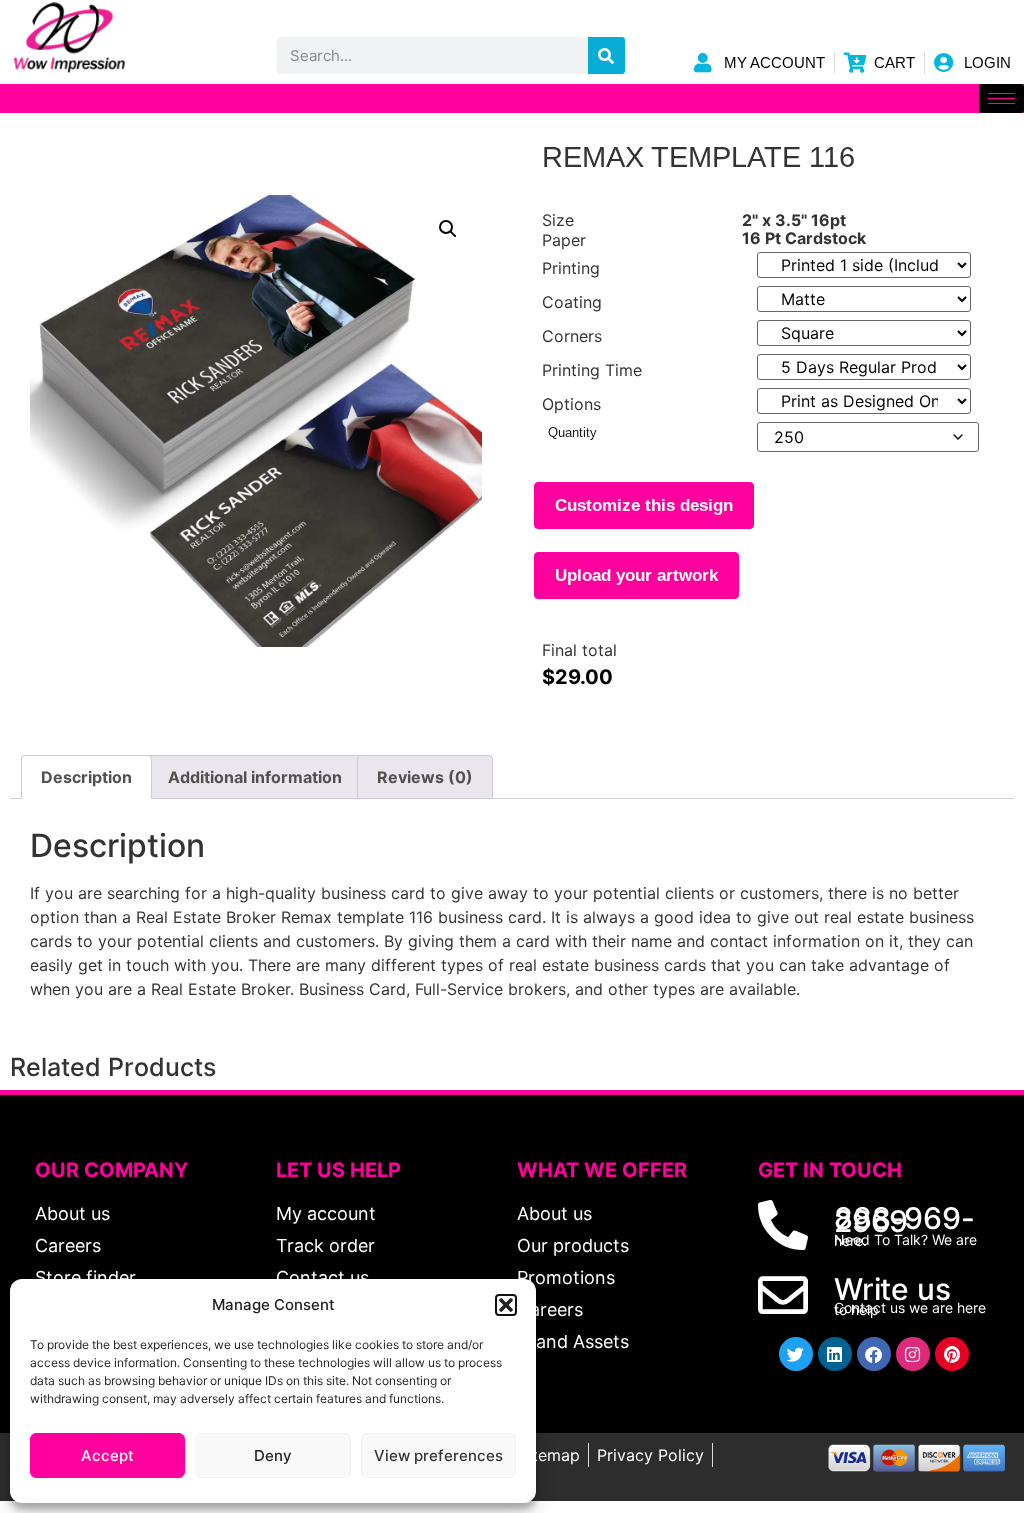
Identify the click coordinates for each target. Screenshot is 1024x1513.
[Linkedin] (835, 1354)
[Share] (1002, 22)
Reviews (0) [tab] (425, 777)
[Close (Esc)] (958, 22)
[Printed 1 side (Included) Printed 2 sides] (863, 265)
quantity (572, 432)
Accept (107, 1455)
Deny (273, 1455)
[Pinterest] (952, 1354)
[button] (506, 1305)
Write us (892, 1289)
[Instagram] (913, 1354)
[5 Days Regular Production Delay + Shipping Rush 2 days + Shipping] (863, 367)
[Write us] (783, 1295)
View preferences (438, 1455)
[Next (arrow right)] (989, 757)
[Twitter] (796, 1354)
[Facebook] (874, 1354)
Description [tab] (86, 777)
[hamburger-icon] (1001, 98)
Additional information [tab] (255, 777)
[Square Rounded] (863, 333)
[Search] (606, 55)
